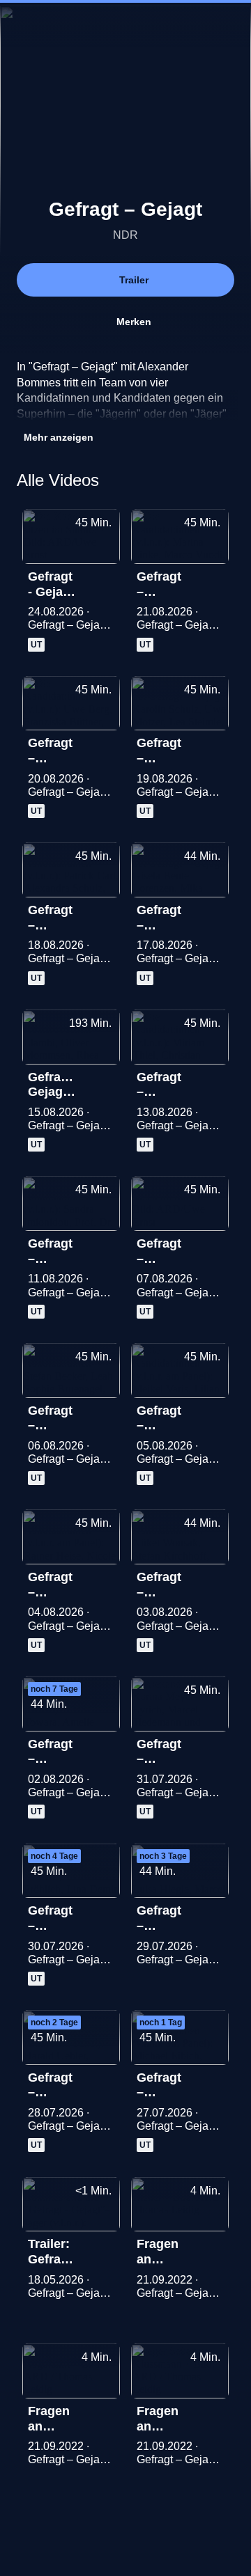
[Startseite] (125, 25)
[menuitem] (181, 25)
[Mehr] (103, 581)
